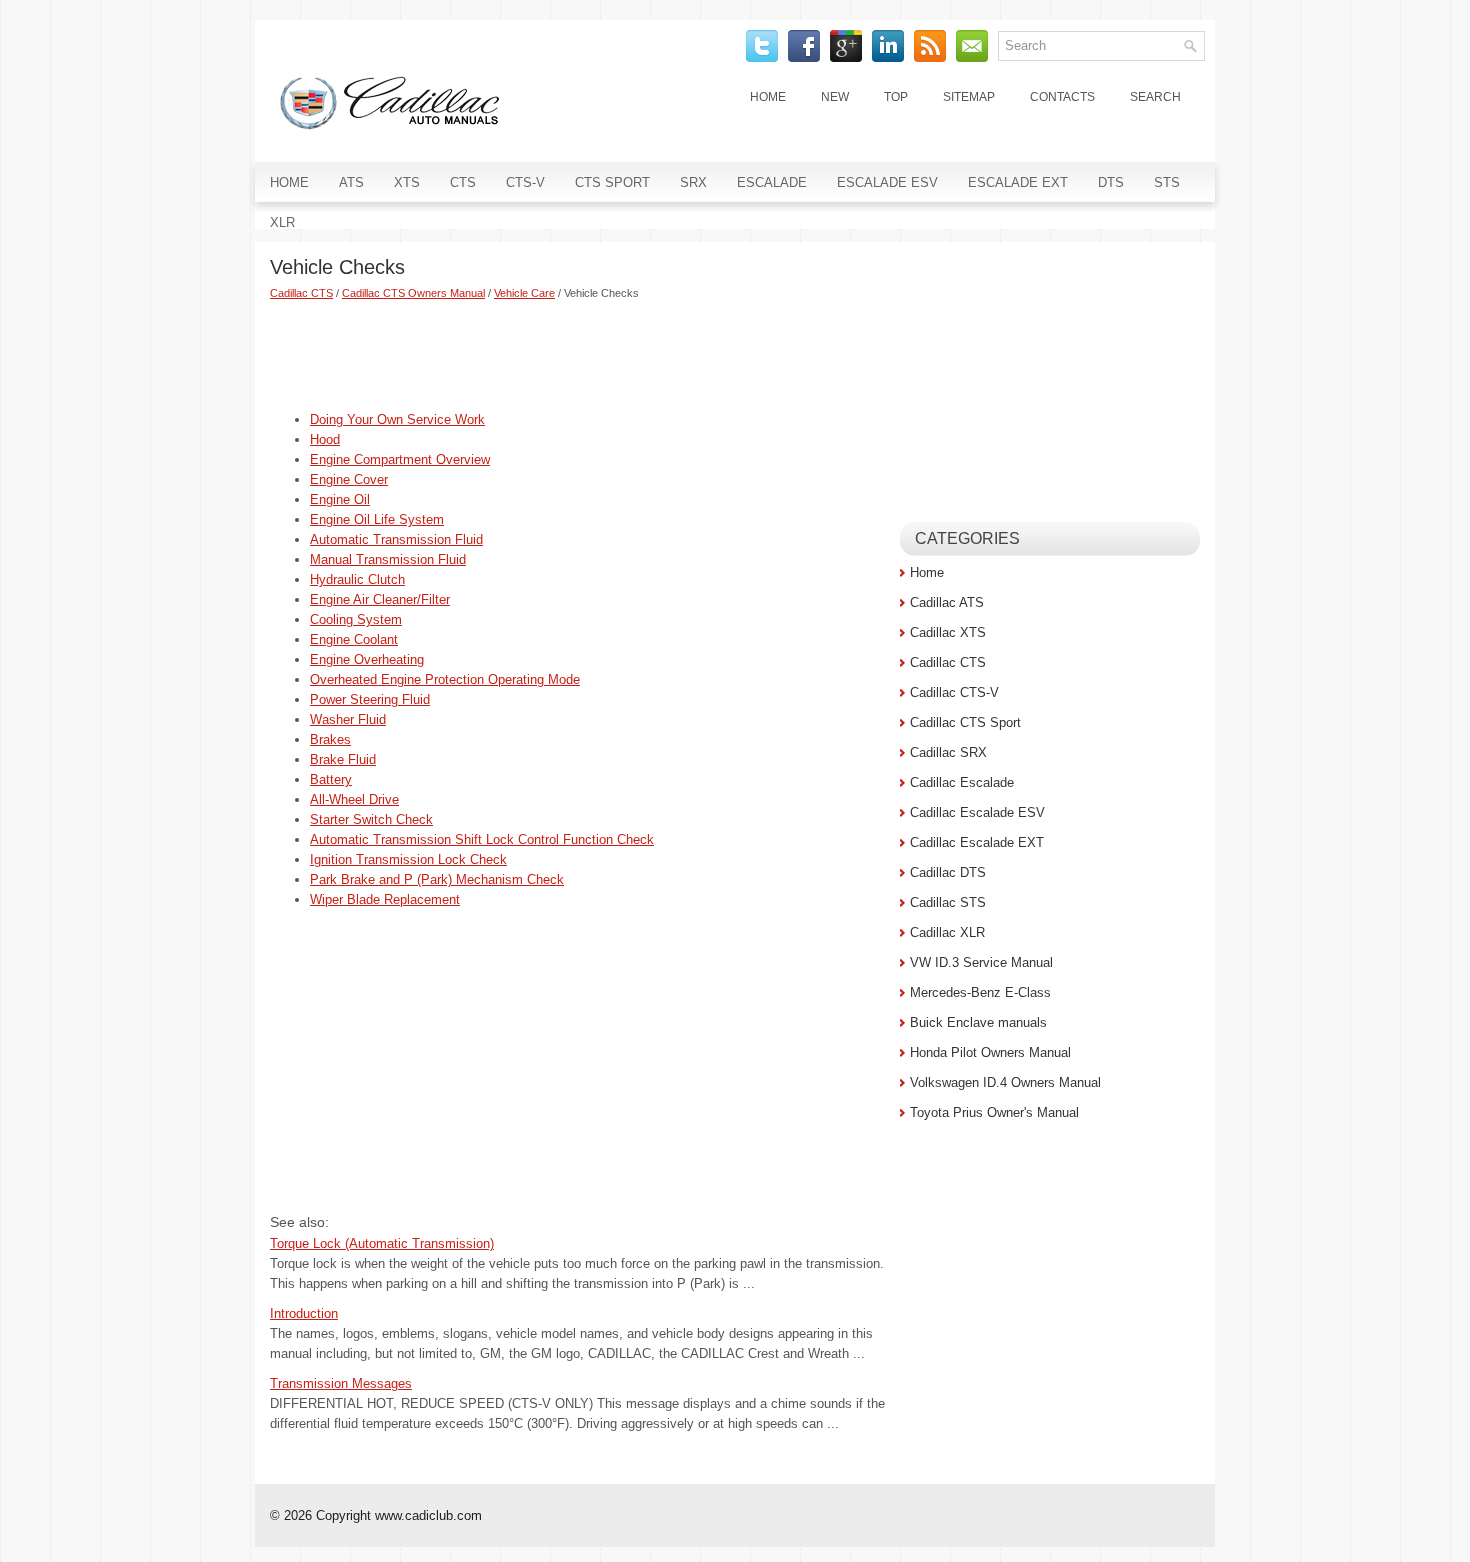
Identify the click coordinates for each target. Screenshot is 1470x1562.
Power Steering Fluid (370, 699)
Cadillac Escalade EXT (977, 842)
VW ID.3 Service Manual (981, 962)
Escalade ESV (887, 182)
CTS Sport (612, 182)
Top (896, 97)
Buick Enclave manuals (978, 1022)
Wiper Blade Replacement (385, 899)
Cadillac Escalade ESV (977, 812)
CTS (463, 182)
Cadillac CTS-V (954, 692)
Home (768, 97)
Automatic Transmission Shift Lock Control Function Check (482, 839)
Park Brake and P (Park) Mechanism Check (437, 879)
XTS (407, 182)
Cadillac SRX (948, 752)
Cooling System (356, 619)
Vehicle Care (524, 293)
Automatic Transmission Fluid (396, 539)
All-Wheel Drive (354, 799)
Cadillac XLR (947, 932)
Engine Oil (340, 499)
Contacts (1062, 97)
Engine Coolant (354, 639)
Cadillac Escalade (962, 782)
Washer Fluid (348, 719)
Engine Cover (349, 479)
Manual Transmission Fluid (388, 559)
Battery (331, 779)
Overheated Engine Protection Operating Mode (445, 679)
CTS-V (525, 182)
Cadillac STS (948, 902)
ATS (351, 182)
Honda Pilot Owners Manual (990, 1052)
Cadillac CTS (301, 293)
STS (1167, 182)
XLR (282, 222)
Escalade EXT (1018, 182)
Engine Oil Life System (377, 519)
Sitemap (969, 97)
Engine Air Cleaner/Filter (380, 599)
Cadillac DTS (948, 872)
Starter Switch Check (371, 819)
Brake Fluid (343, 759)
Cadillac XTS (948, 632)
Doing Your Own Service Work (397, 419)
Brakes (330, 739)
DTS (1111, 182)
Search (1155, 97)
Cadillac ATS (947, 602)
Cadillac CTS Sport (965, 722)
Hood (325, 439)
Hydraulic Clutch (357, 579)
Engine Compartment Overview (400, 459)
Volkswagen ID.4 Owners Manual (1005, 1082)
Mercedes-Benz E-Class (980, 992)
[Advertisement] (577, 355)
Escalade (772, 182)
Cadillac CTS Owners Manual (413, 293)
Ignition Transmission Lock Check (408, 859)
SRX (693, 182)
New (835, 97)
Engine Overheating (367, 659)
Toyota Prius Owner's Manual (994, 1112)
